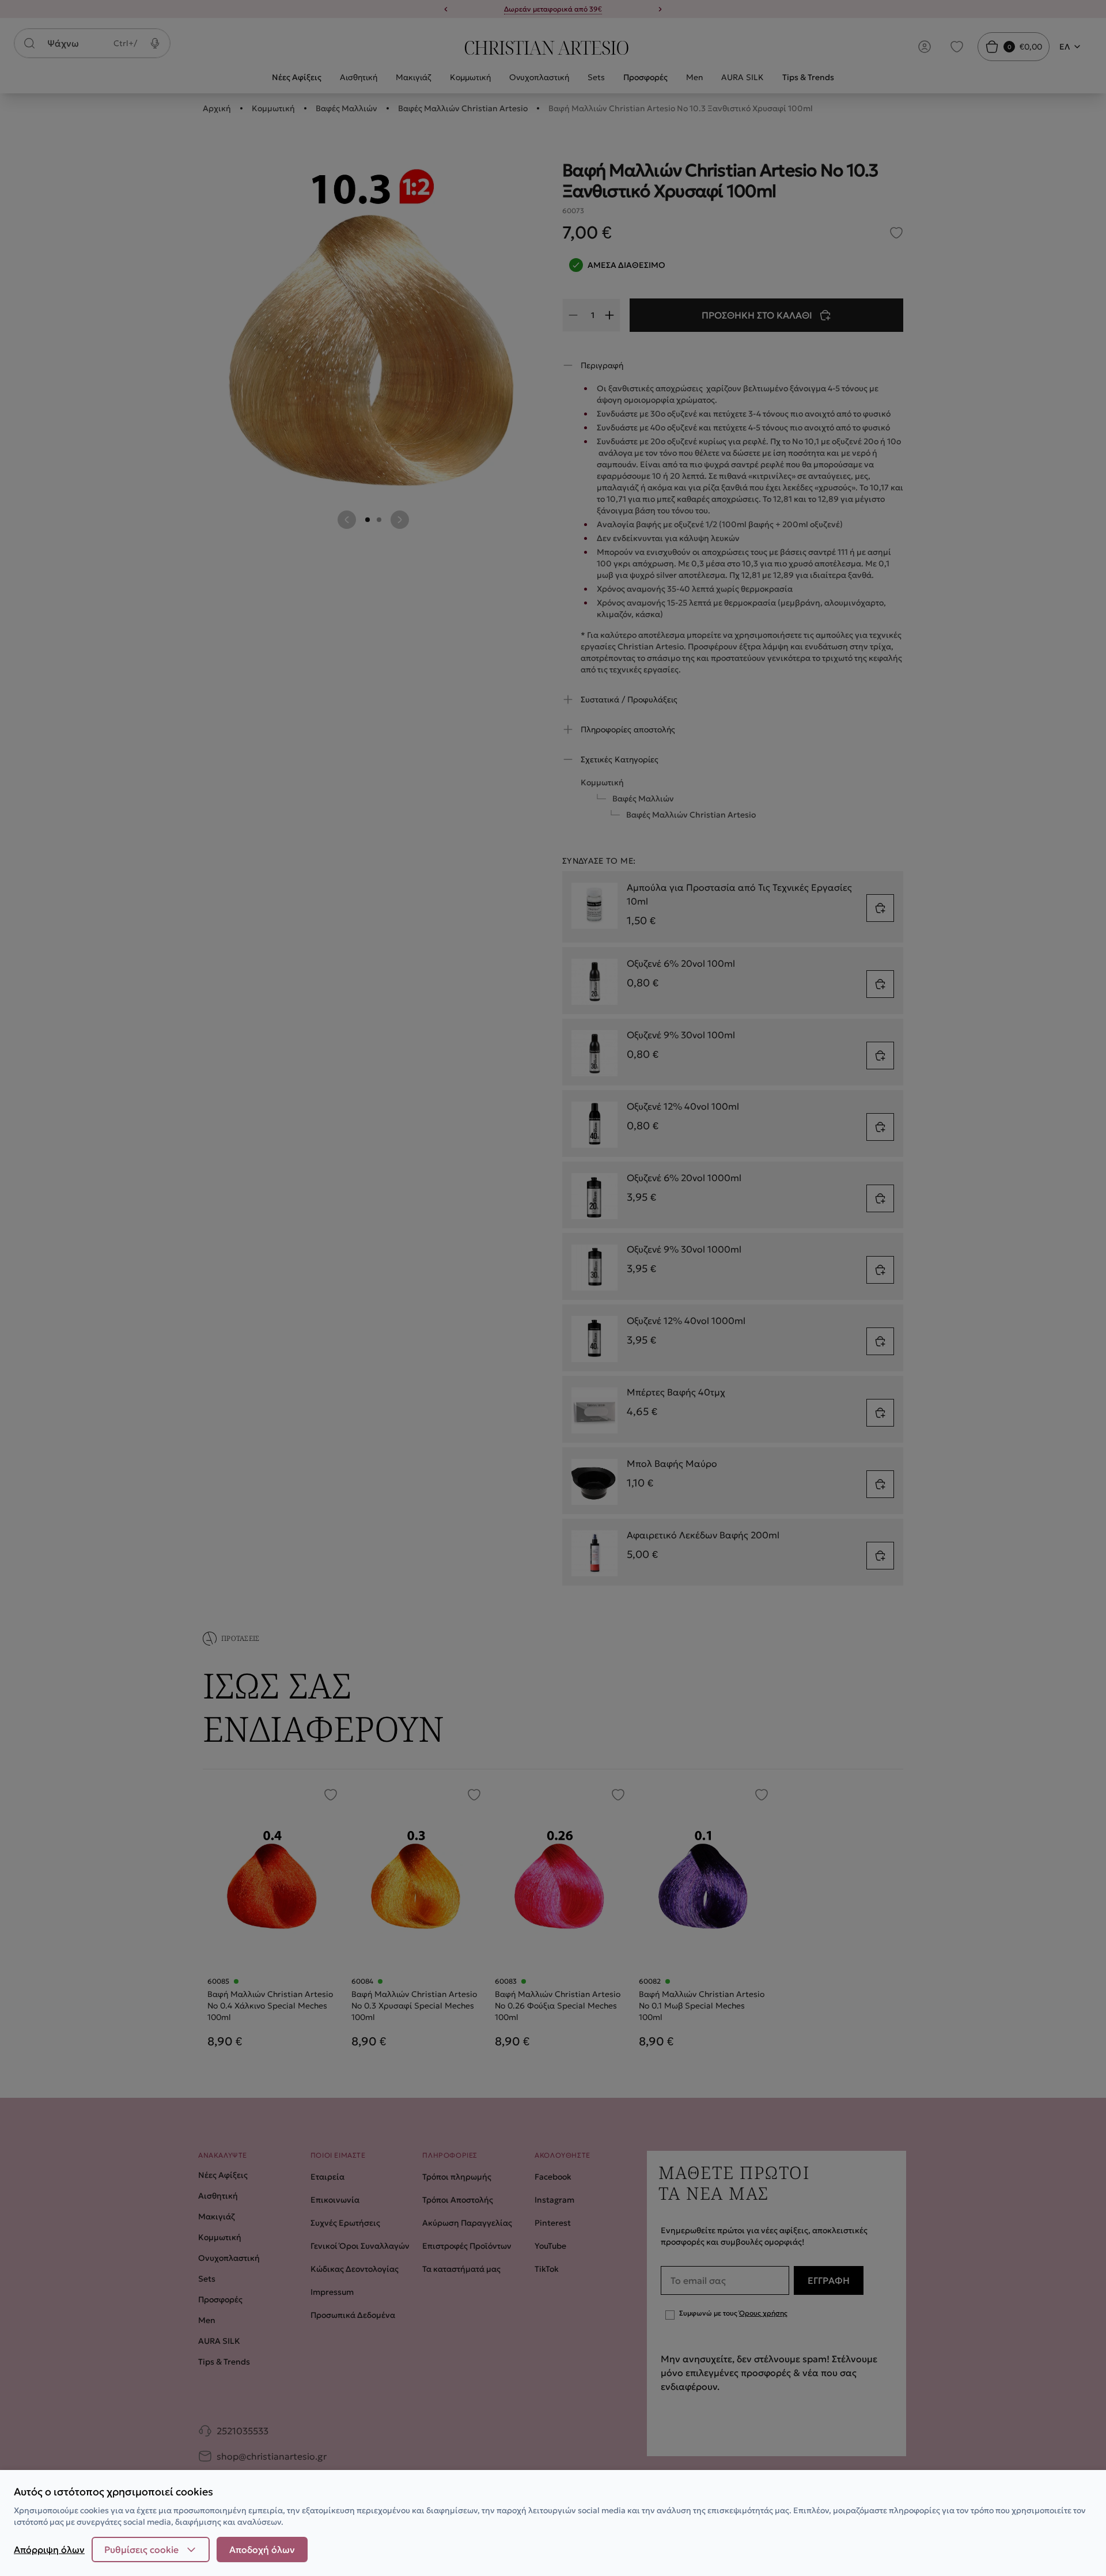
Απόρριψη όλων (49, 2549)
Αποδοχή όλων (262, 2549)
